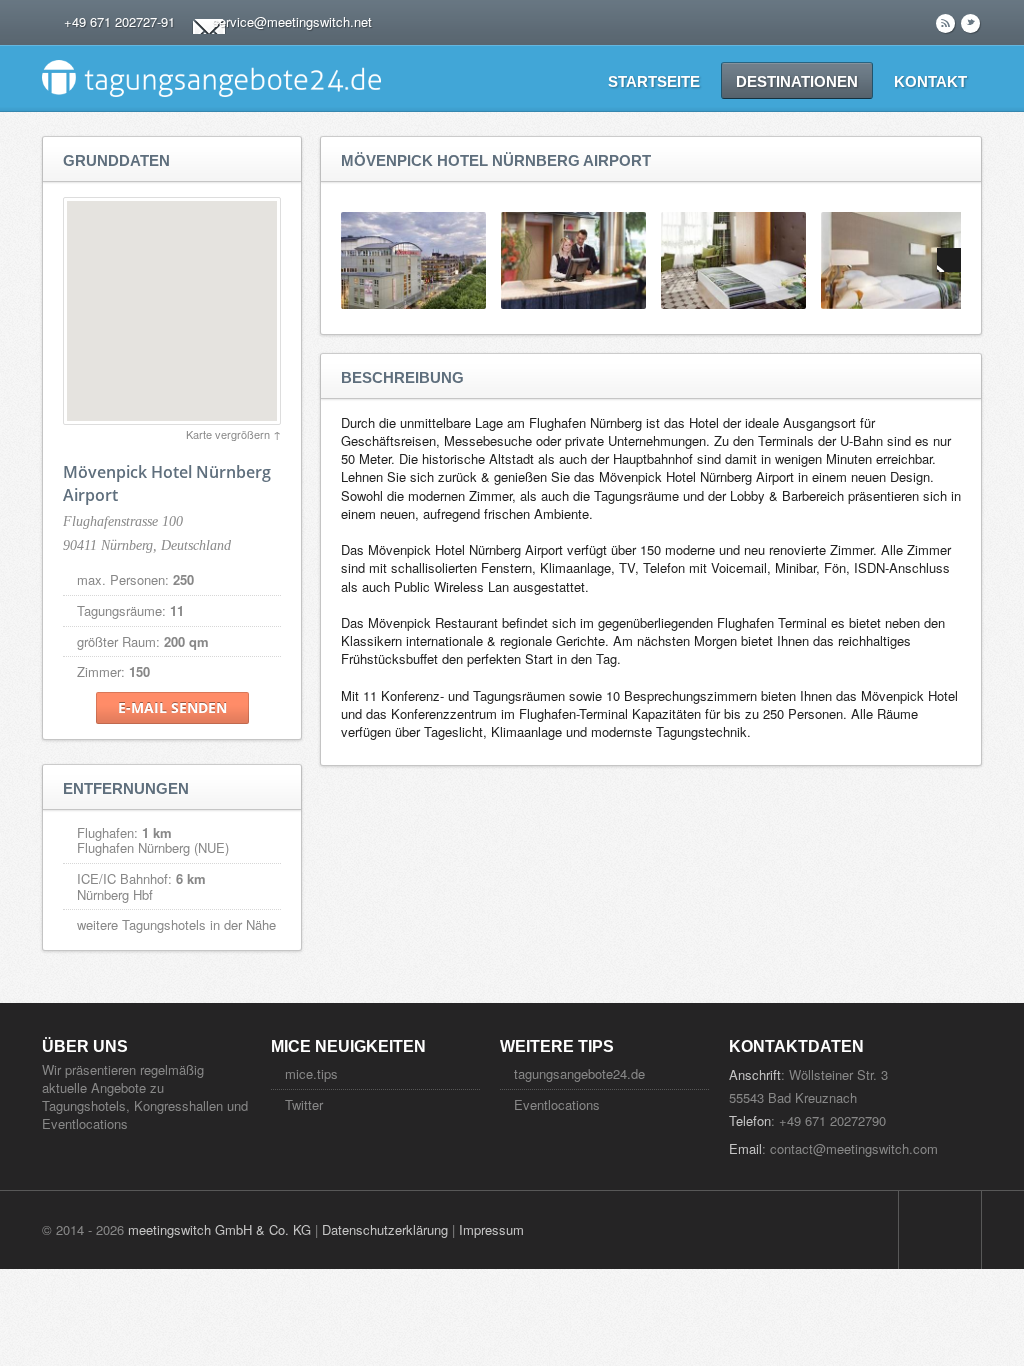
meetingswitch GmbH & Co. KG (219, 1229)
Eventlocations (557, 1104)
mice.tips (311, 1073)
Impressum (491, 1229)
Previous (353, 260)
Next (949, 260)
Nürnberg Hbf (115, 894)
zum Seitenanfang (940, 1230)
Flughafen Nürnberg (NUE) (153, 847)
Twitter (304, 1104)
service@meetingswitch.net (292, 21)
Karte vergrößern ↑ (233, 434)
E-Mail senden (172, 707)
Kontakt (930, 81)
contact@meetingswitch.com (854, 1148)
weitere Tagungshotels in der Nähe (176, 924)
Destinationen (797, 81)
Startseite (654, 81)
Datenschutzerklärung (385, 1229)
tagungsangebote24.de (579, 1073)
